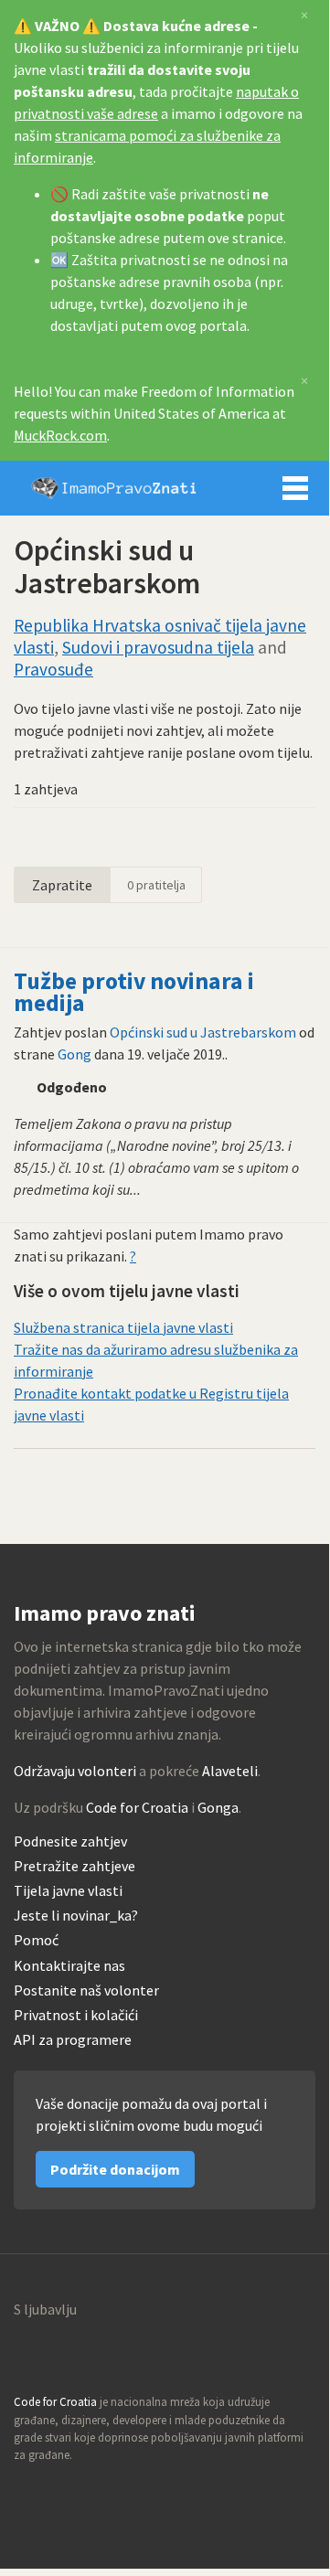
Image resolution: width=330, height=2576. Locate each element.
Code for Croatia (137, 1807)
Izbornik (295, 488)
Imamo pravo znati (114, 488)
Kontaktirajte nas (69, 1966)
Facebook (107, 2490)
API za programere (73, 2040)
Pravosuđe (53, 669)
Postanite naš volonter (86, 1991)
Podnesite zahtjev (70, 1842)
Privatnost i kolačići (76, 2015)
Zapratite (62, 885)
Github (28, 2490)
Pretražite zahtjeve (75, 1866)
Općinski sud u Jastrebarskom (203, 1032)
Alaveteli (230, 1771)
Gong (75, 1054)
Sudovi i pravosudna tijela (158, 647)
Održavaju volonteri (75, 1771)
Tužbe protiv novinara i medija (134, 992)
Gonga (218, 1807)
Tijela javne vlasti (68, 1891)
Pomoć (36, 1940)
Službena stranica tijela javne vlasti (123, 1327)
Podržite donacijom (115, 2169)
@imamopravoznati (68, 2490)
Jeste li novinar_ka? (76, 1916)
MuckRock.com (60, 435)
